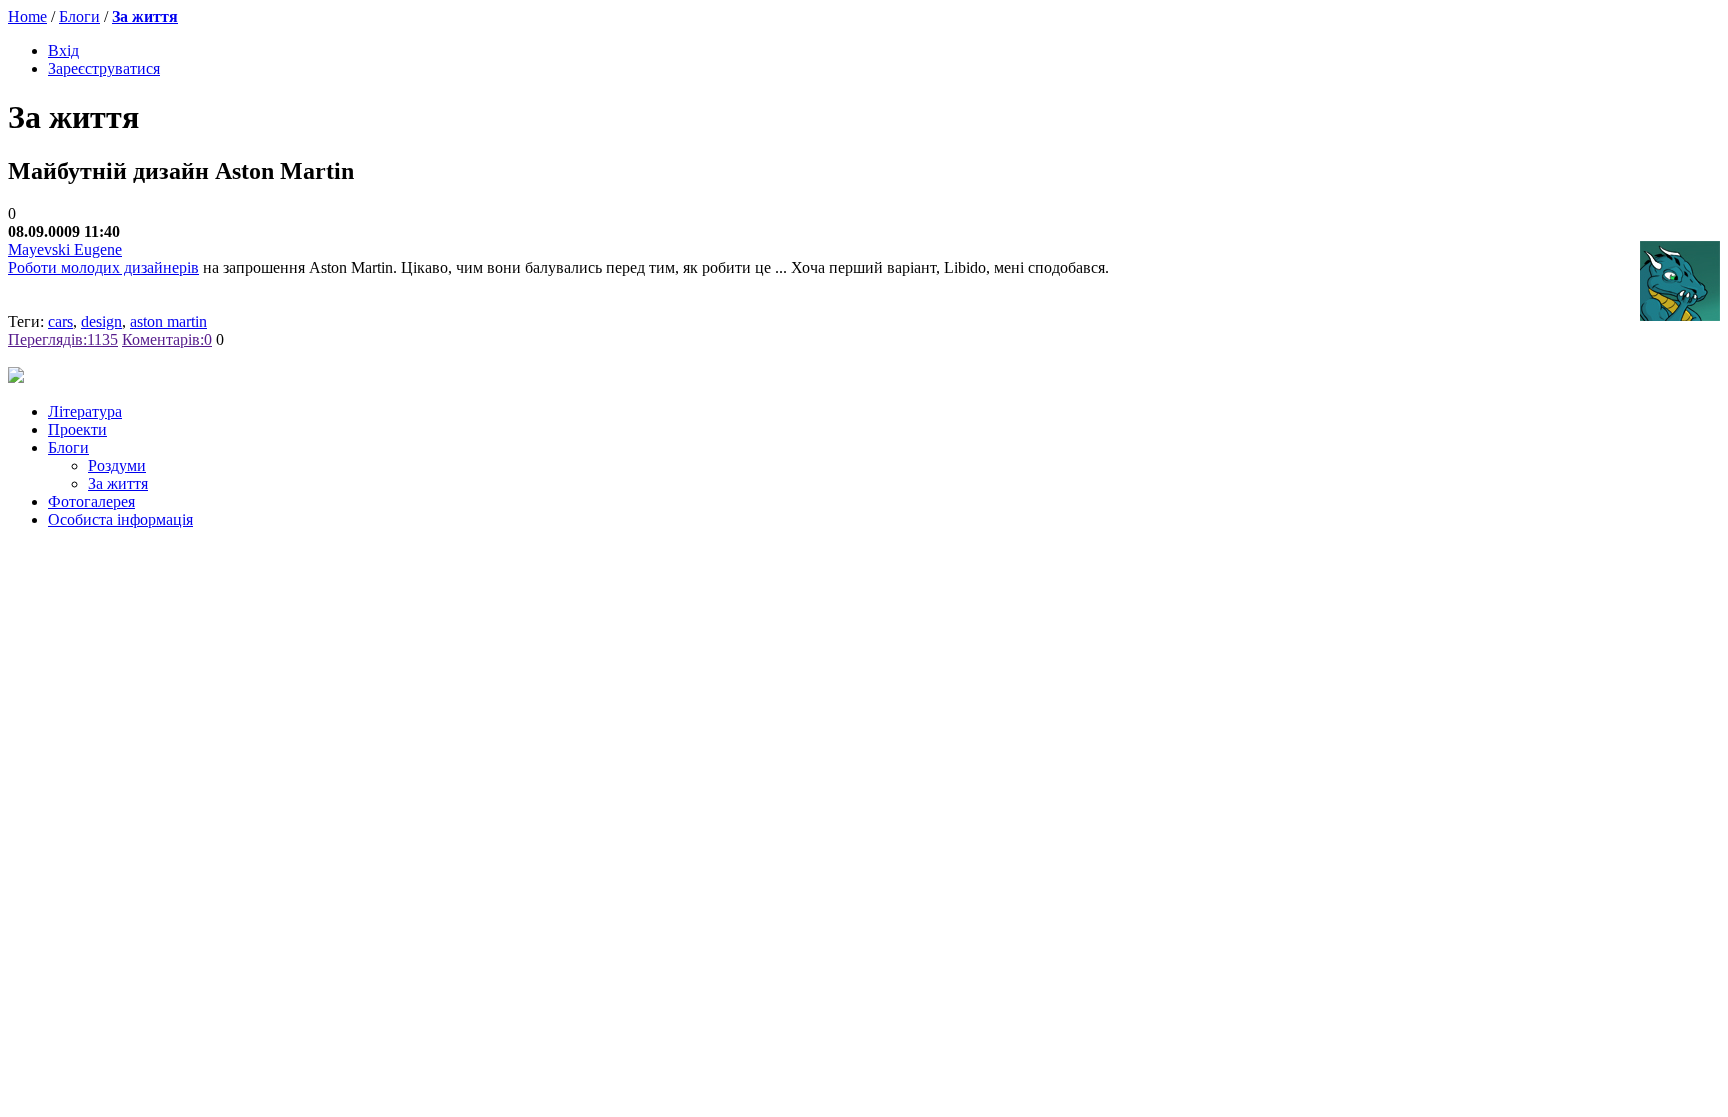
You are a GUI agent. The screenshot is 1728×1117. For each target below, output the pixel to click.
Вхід (63, 50)
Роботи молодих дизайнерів (103, 267)
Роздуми (117, 465)
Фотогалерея (91, 501)
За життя (145, 16)
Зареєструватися (104, 68)
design (101, 321)
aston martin (168, 321)
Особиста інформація (120, 519)
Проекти (77, 429)
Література (85, 411)
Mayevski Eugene (65, 249)
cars (60, 321)
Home (27, 16)
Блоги (79, 16)
